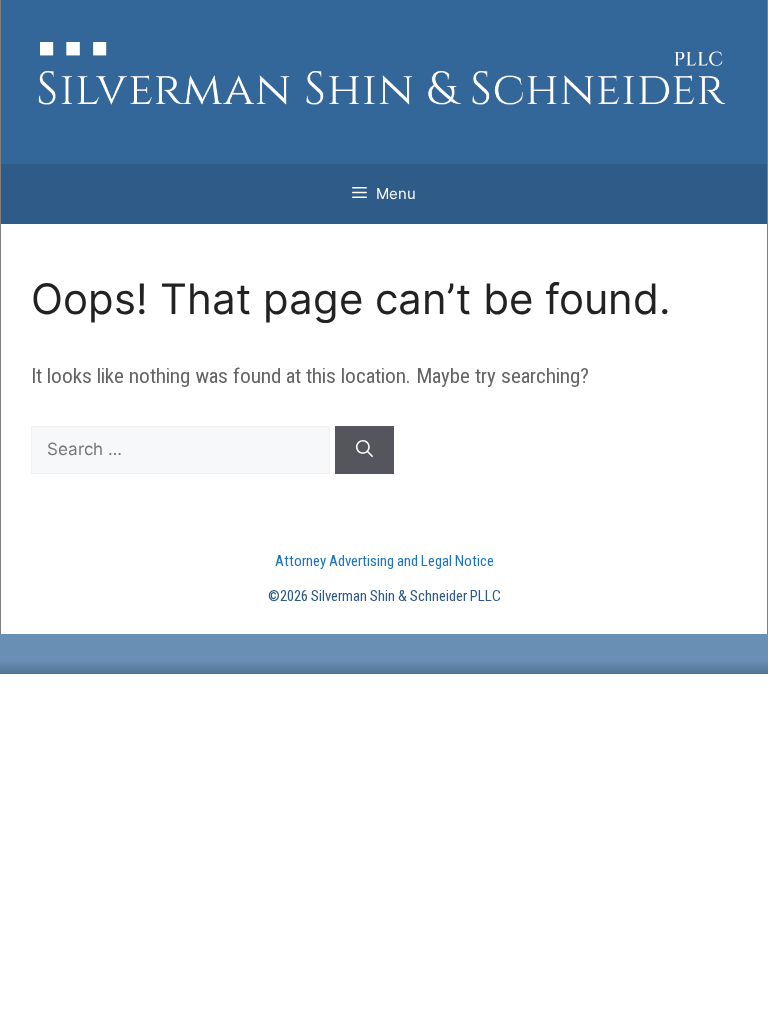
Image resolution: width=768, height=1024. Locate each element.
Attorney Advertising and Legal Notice (384, 561)
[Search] (364, 450)
